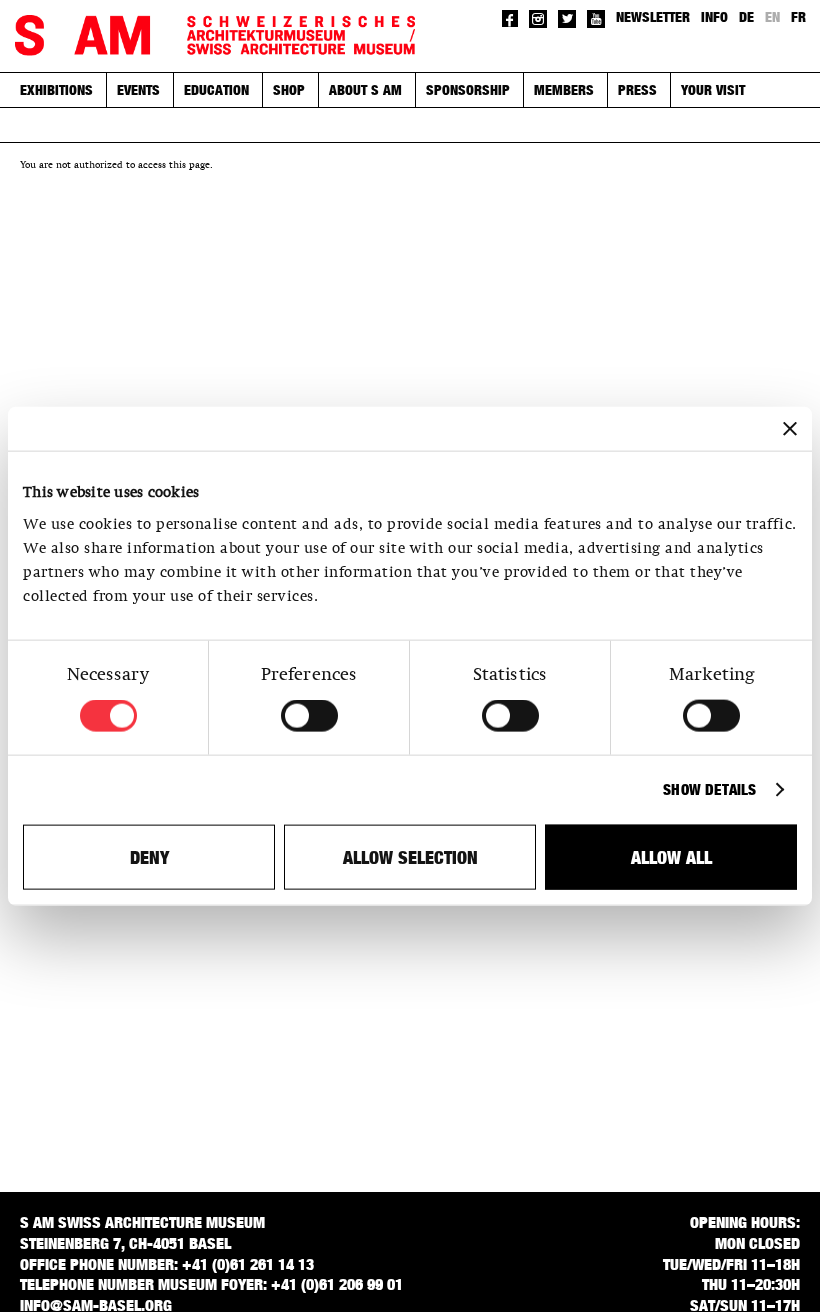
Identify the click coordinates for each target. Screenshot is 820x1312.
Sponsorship (468, 90)
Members (564, 90)
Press (637, 90)
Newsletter (653, 17)
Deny (149, 856)
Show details (709, 789)
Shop (289, 90)
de (746, 17)
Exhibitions (56, 90)
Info (714, 17)
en (772, 17)
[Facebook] (510, 18)
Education (216, 90)
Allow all (671, 856)
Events (138, 90)
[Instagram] (538, 19)
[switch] (309, 716)
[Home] (215, 36)
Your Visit (713, 90)
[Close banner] (790, 429)
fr (798, 17)
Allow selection (410, 856)
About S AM (365, 90)
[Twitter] (567, 19)
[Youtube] (596, 19)
